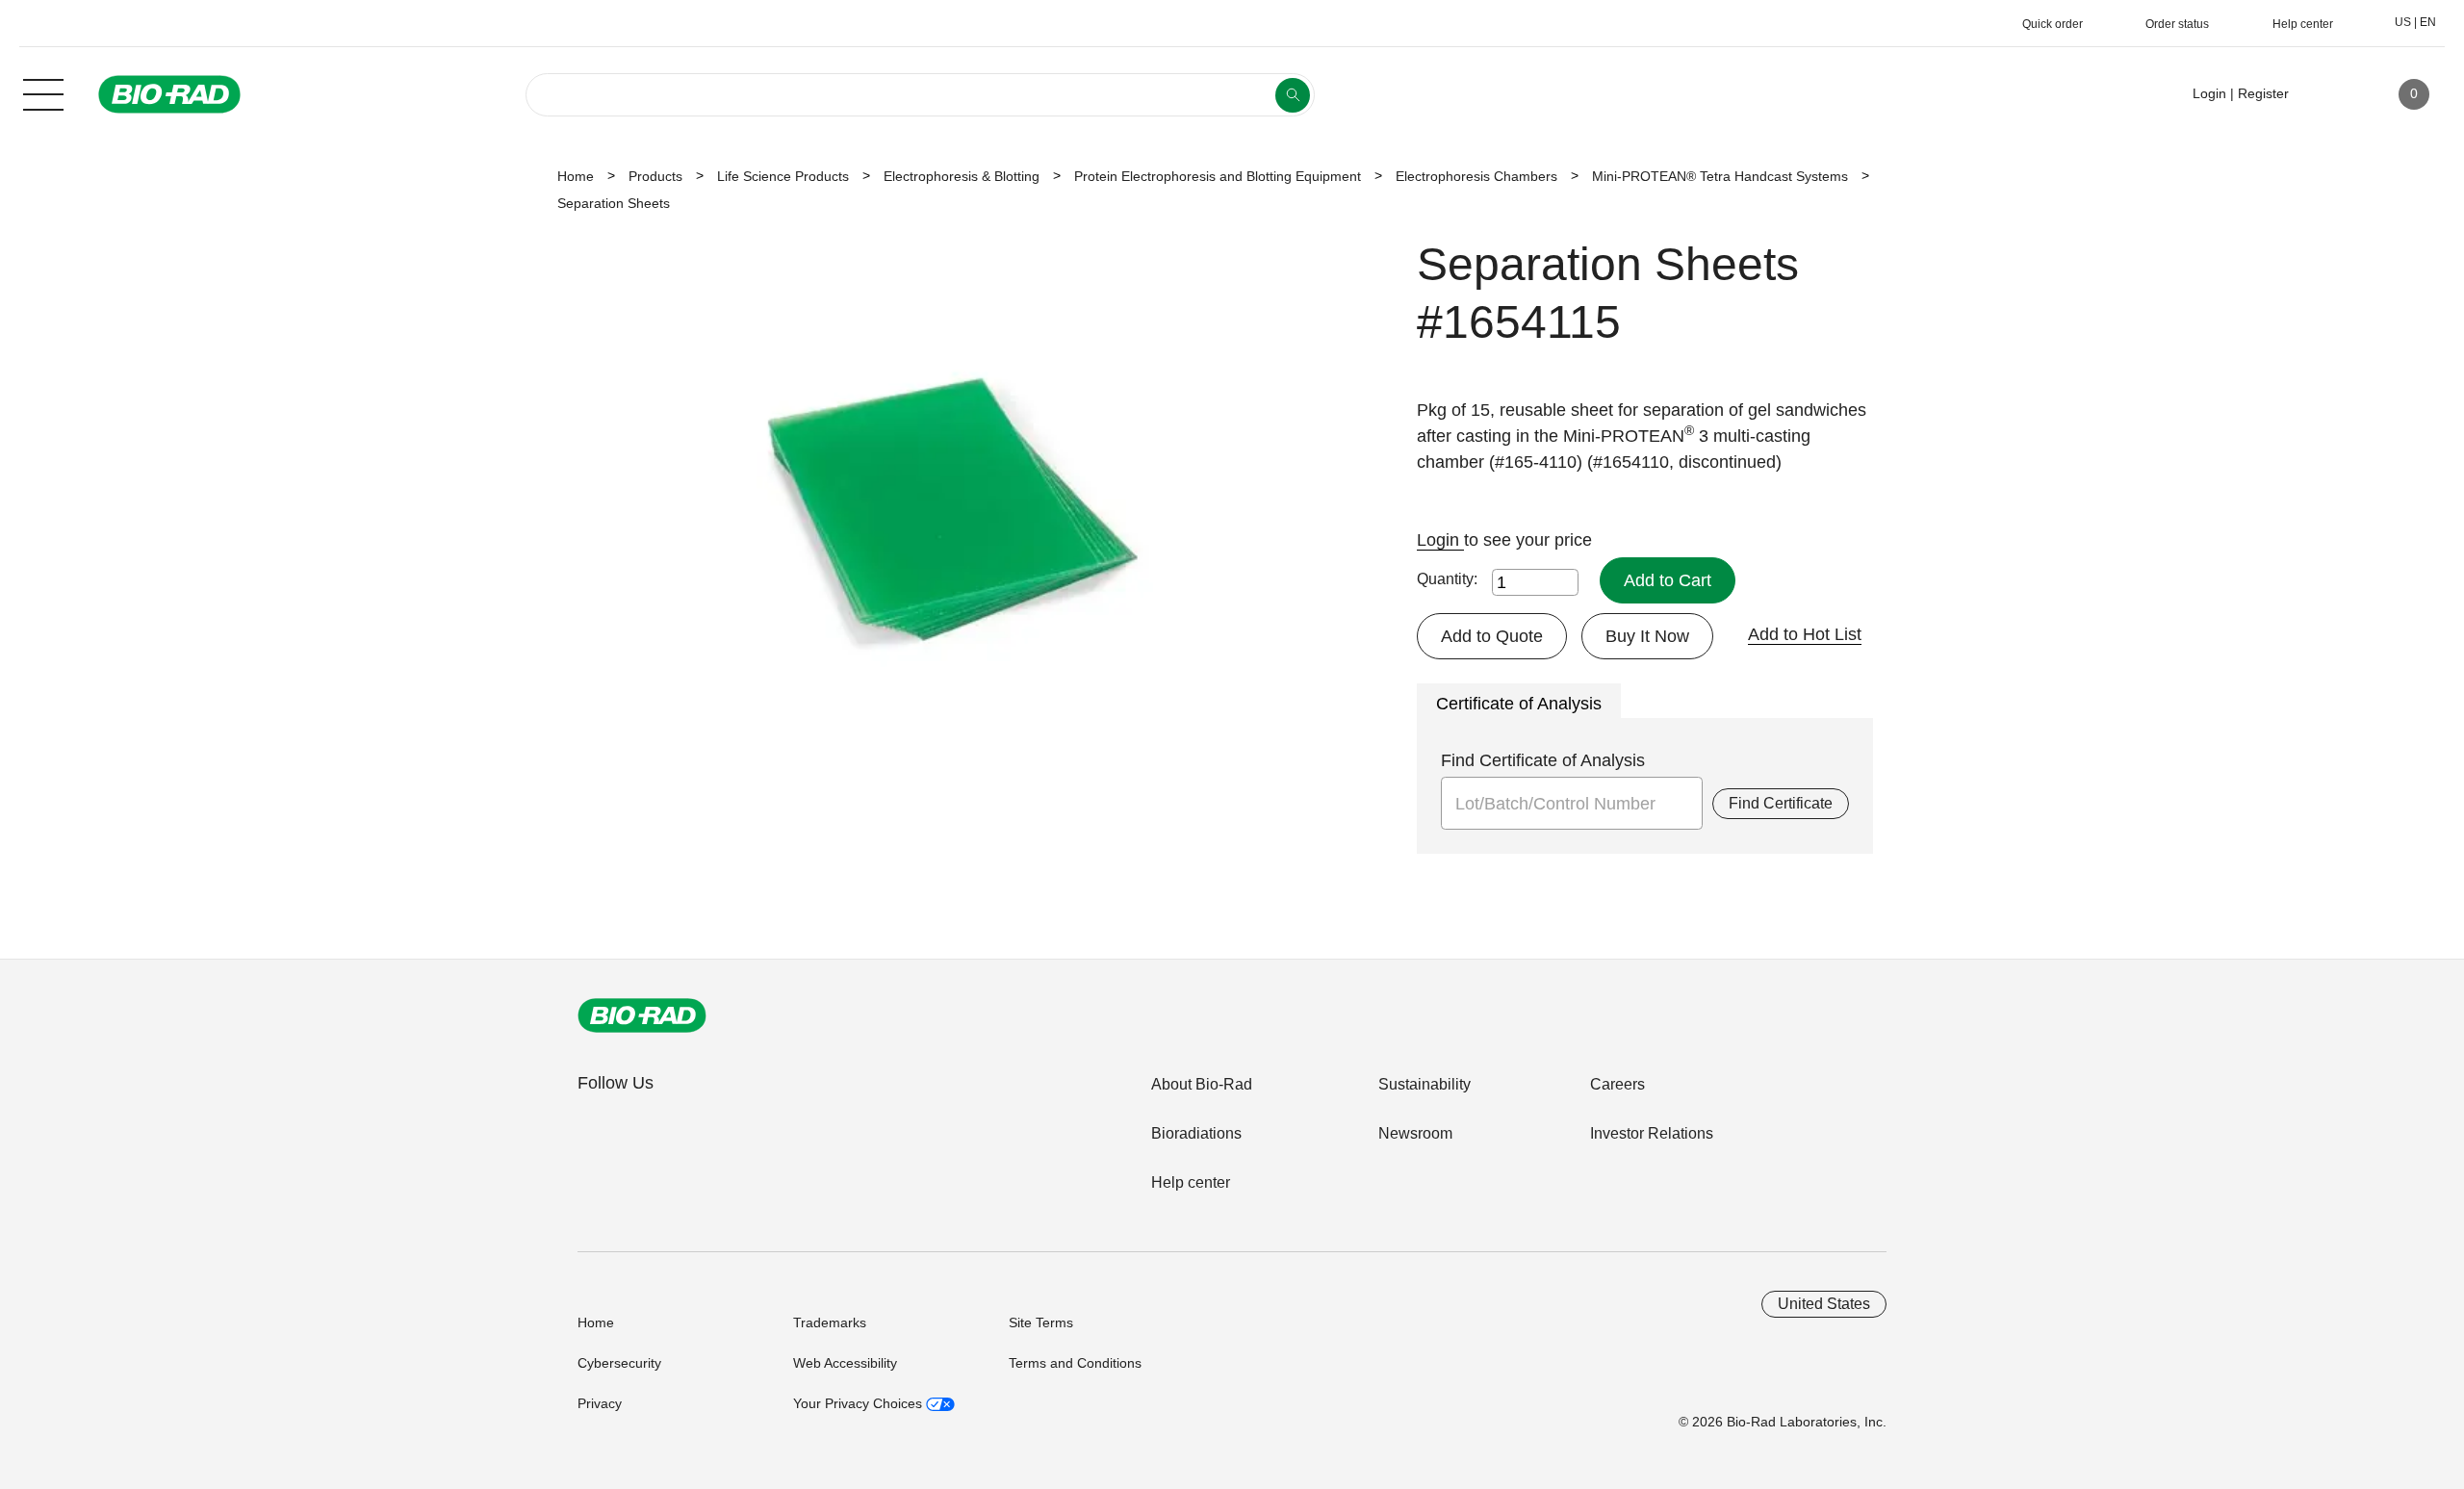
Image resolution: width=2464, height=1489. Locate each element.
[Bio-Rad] (642, 1015)
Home (576, 176)
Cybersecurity (619, 1363)
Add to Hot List (1805, 634)
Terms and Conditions (1075, 1363)
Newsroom (1415, 1133)
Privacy (600, 1403)
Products (655, 176)
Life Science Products (783, 176)
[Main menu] (43, 92)
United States (1824, 1304)
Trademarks (830, 1322)
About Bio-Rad (1202, 1084)
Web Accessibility (845, 1363)
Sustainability (1424, 1084)
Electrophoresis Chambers (1476, 176)
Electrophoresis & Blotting (962, 176)
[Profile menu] (2331, 94)
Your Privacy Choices (860, 1403)
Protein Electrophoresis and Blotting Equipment (1218, 176)
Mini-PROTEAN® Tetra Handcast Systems (1720, 176)
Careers (1617, 1084)
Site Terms (1041, 1322)
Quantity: (1447, 579)
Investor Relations (1652, 1133)
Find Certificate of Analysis (1543, 760)
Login (1440, 540)
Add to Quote (1492, 636)
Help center (1191, 1182)
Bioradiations (1196, 1133)
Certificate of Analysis (1519, 704)
